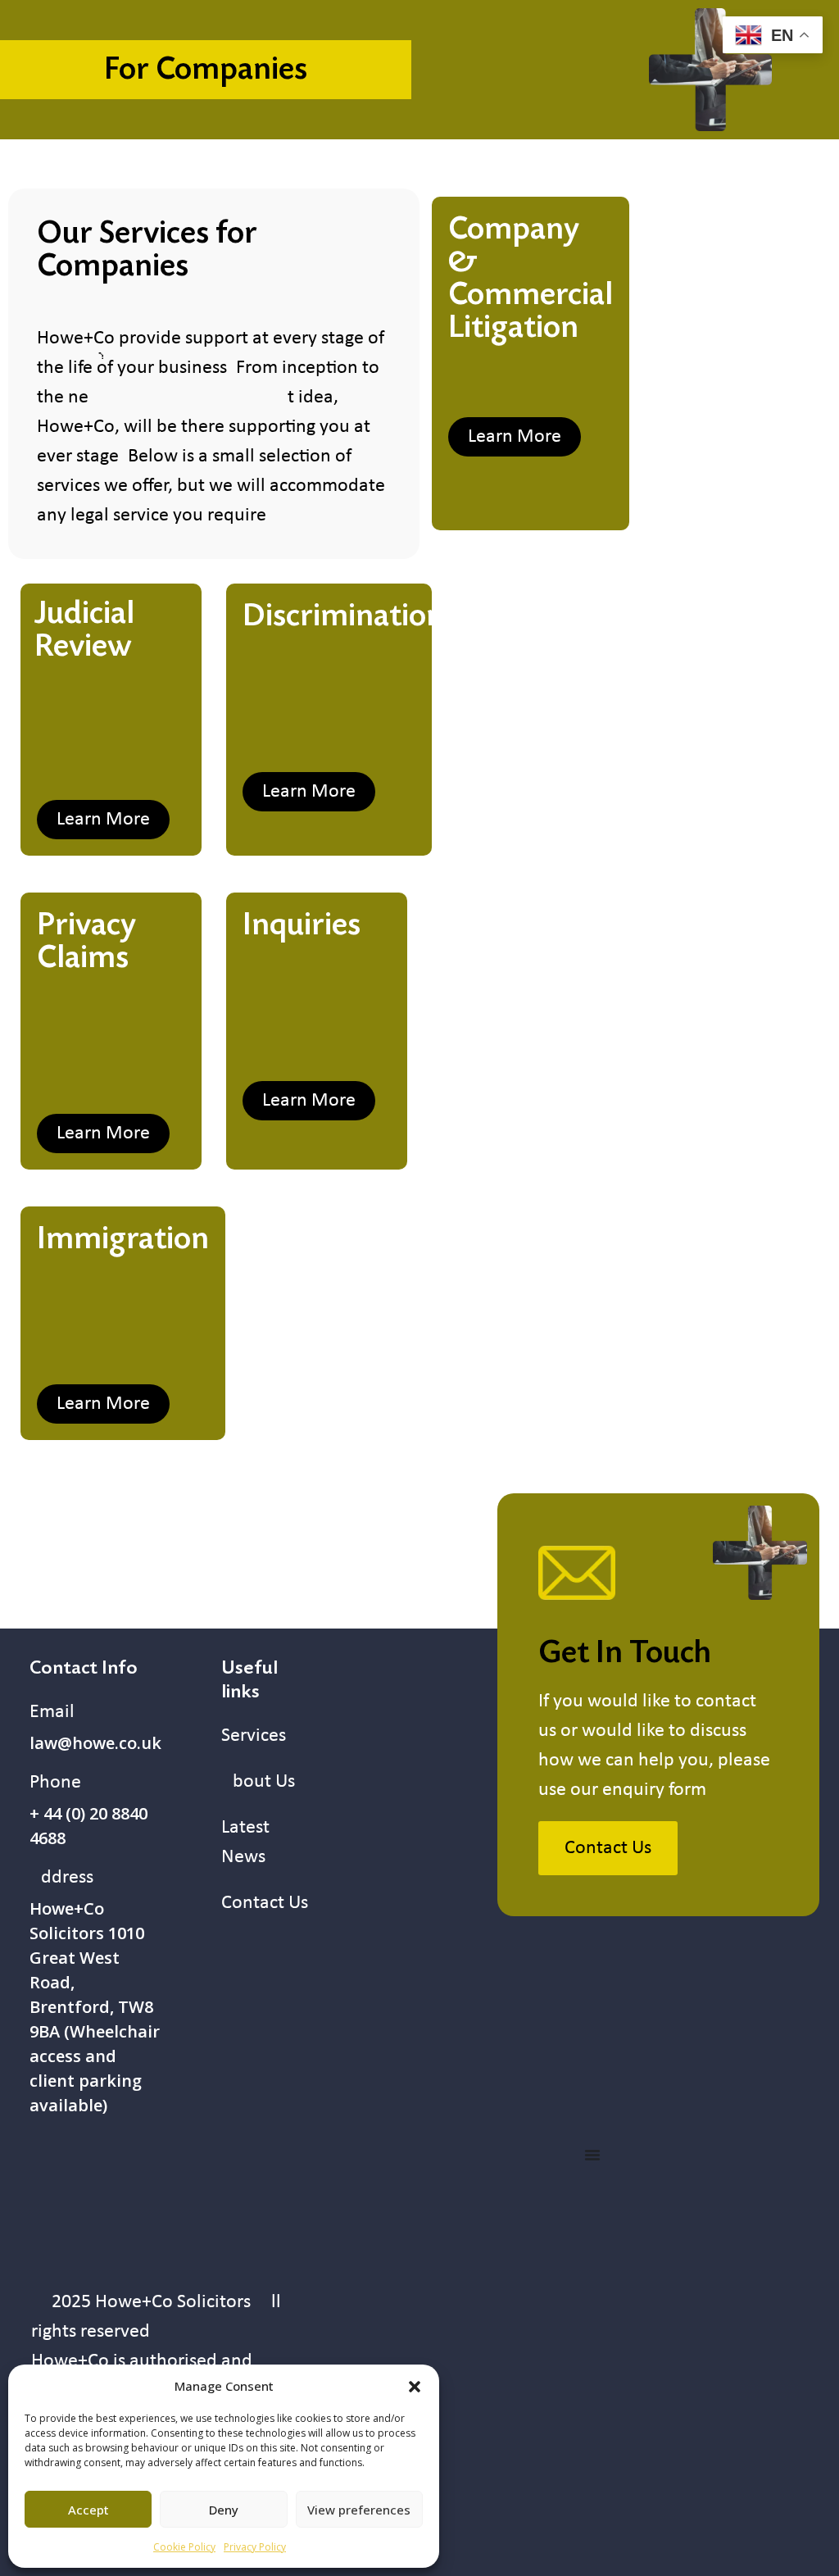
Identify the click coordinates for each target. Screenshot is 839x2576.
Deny (224, 2510)
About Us (258, 1782)
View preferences (359, 2510)
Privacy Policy (255, 2547)
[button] (415, 2386)
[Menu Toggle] (592, 2155)
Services (254, 1736)
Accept (88, 2510)
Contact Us (265, 1903)
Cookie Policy (184, 2547)
